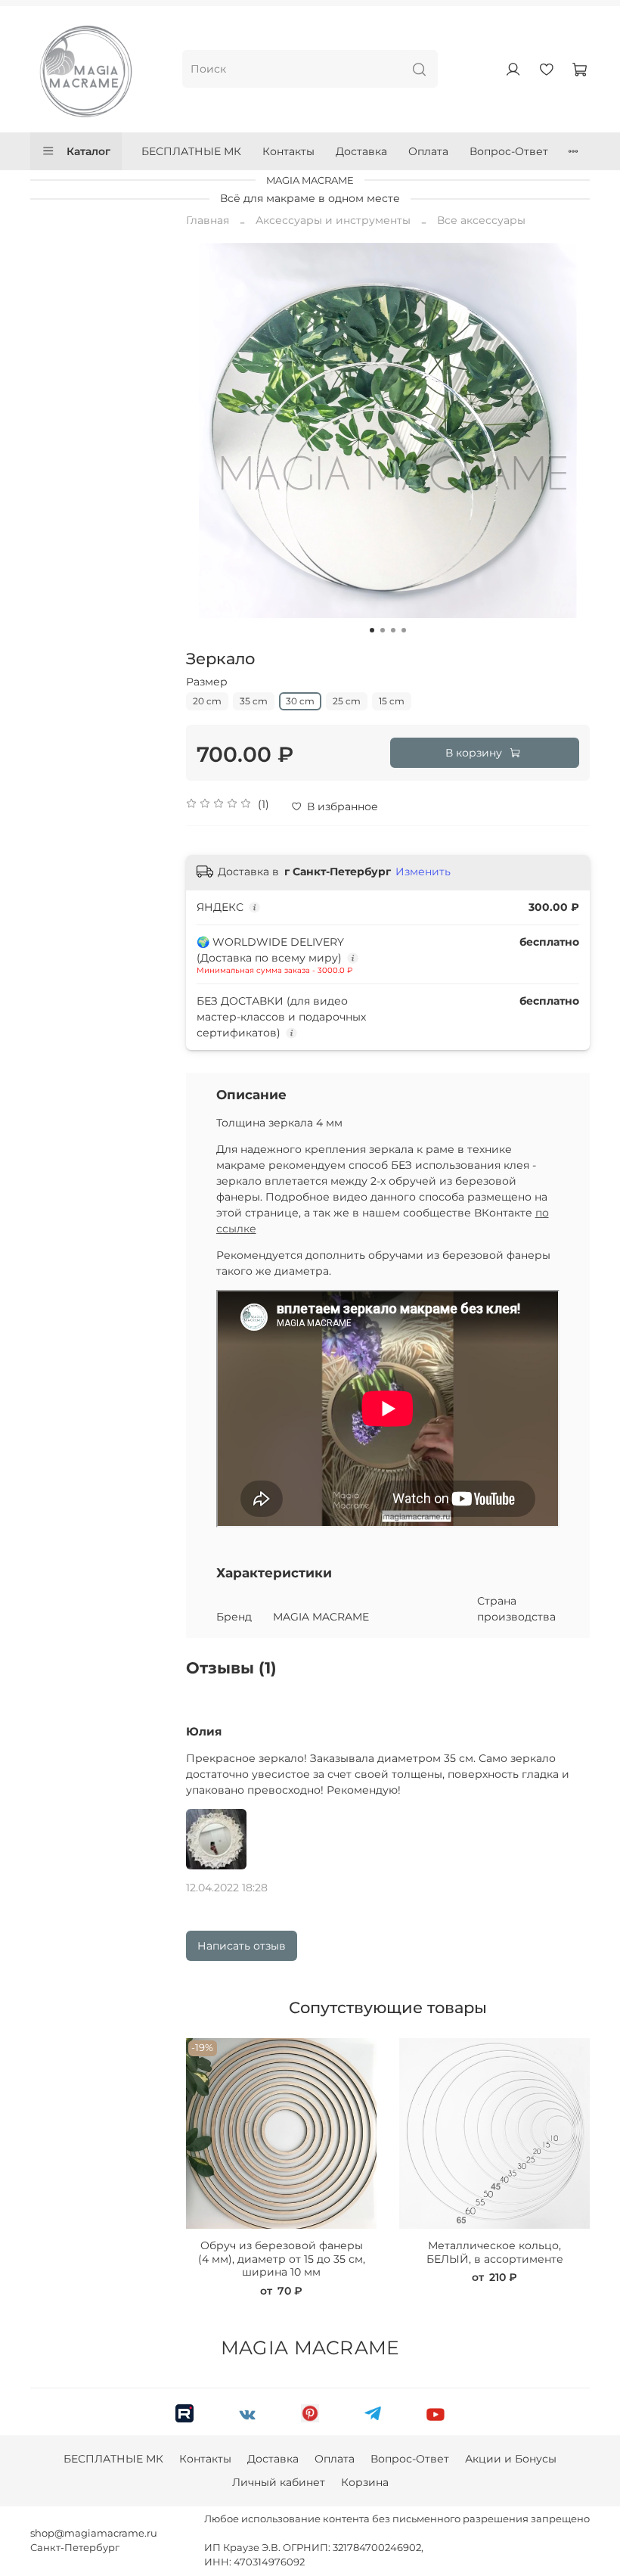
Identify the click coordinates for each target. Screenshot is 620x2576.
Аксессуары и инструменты (333, 220)
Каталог (88, 151)
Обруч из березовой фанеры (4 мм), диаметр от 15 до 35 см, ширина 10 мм (281, 2259)
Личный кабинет (279, 2482)
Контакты (288, 151)
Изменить (423, 872)
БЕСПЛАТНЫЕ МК (191, 151)
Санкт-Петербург (75, 2548)
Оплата (428, 151)
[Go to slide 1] (372, 630)
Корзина (365, 2482)
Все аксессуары (481, 220)
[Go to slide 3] (393, 630)
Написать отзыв (242, 1946)
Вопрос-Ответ (509, 151)
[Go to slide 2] (383, 630)
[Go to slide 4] (404, 630)
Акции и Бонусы (511, 2459)
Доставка (361, 151)
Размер (207, 682)
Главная (208, 220)
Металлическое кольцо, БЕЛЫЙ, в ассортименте (494, 2252)
